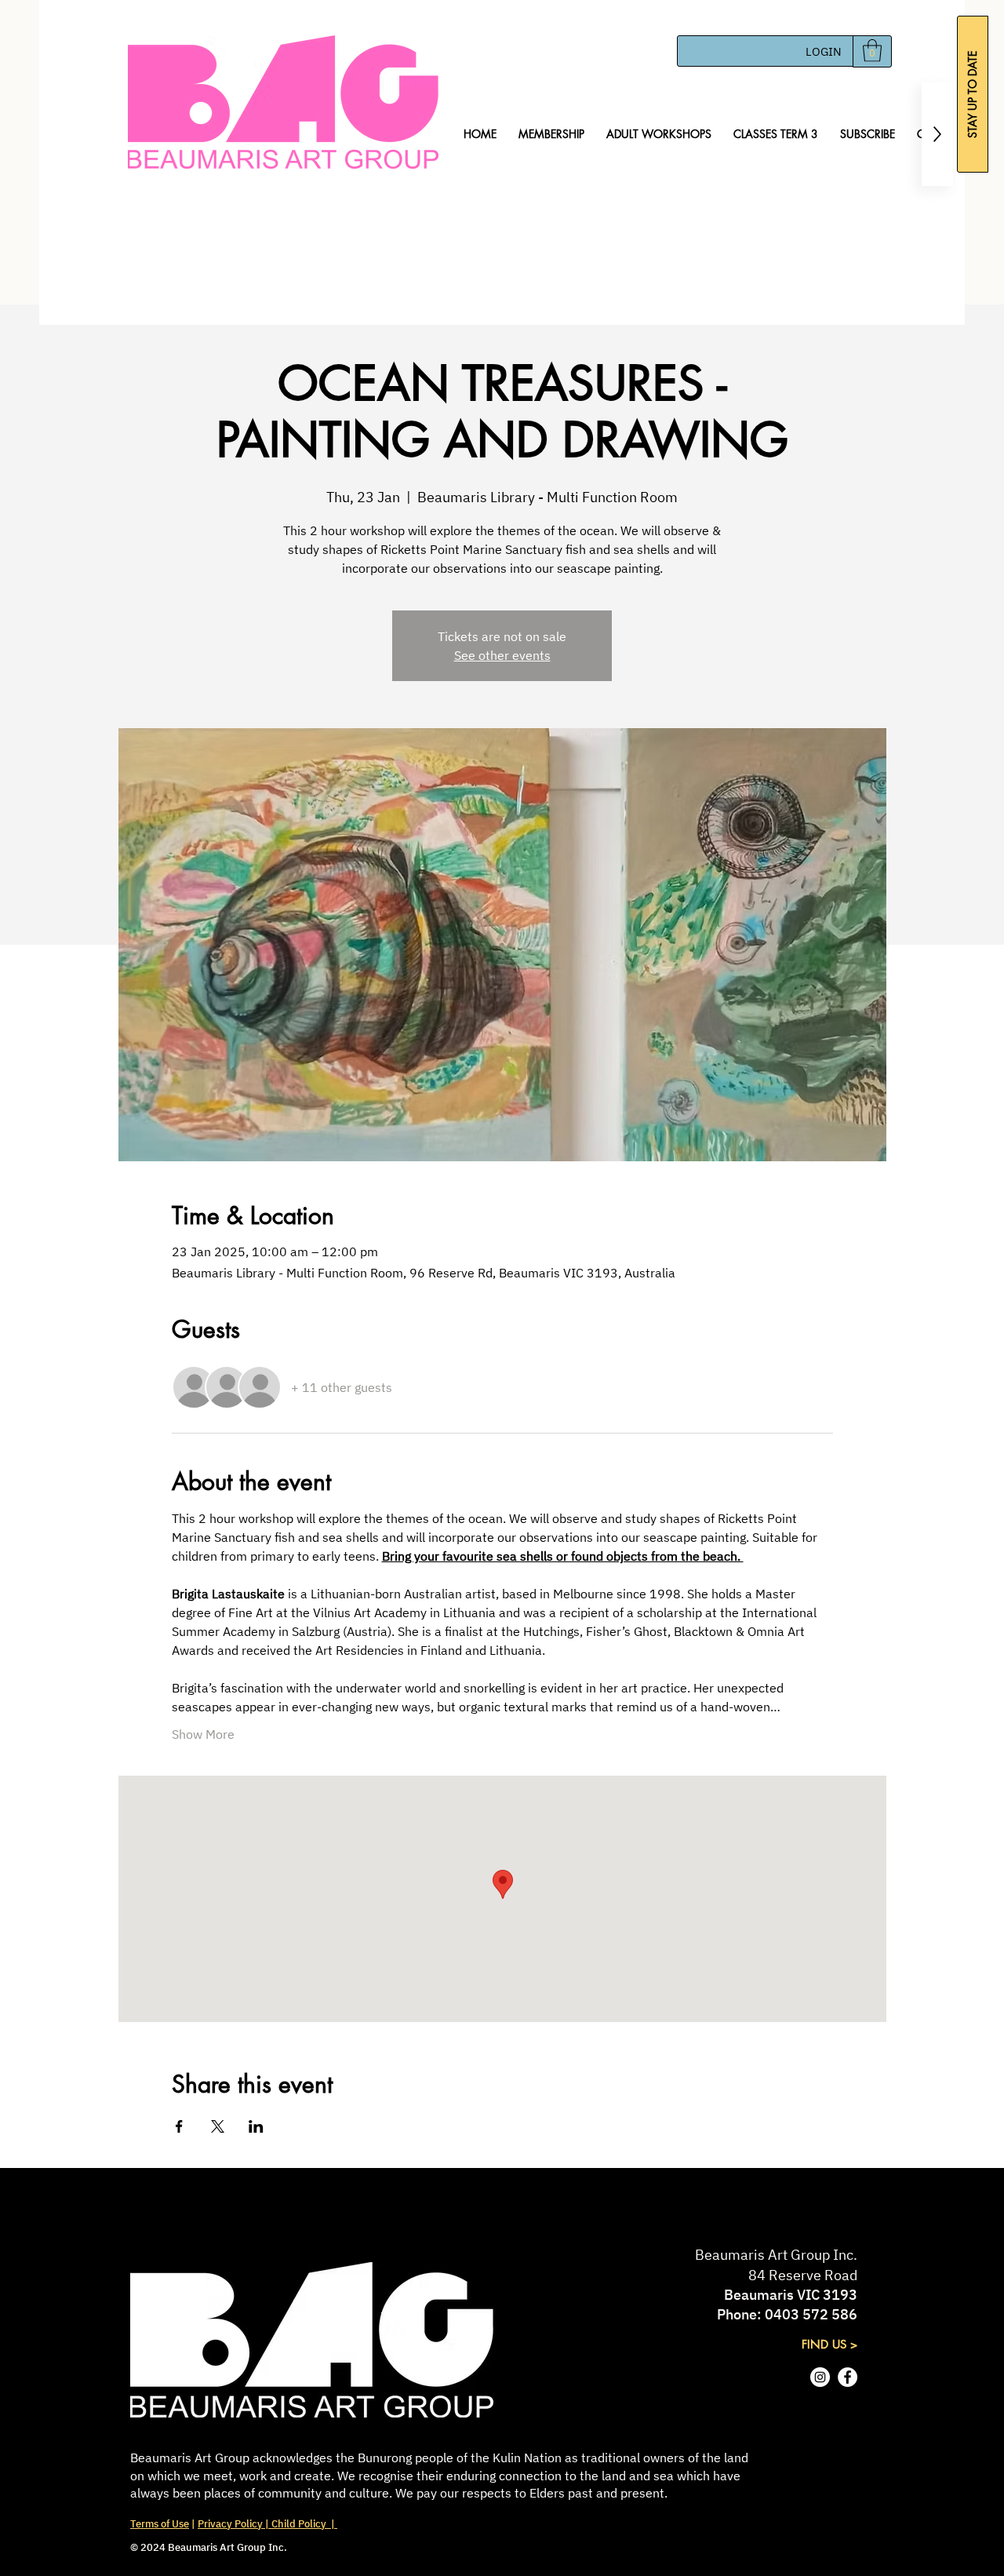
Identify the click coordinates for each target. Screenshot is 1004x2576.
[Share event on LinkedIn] (256, 2126)
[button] (872, 51)
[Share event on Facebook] (179, 2126)
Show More (203, 1734)
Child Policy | (303, 2524)
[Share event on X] (218, 2126)
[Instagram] (820, 2377)
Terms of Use (160, 2524)
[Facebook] (848, 2377)
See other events (502, 655)
